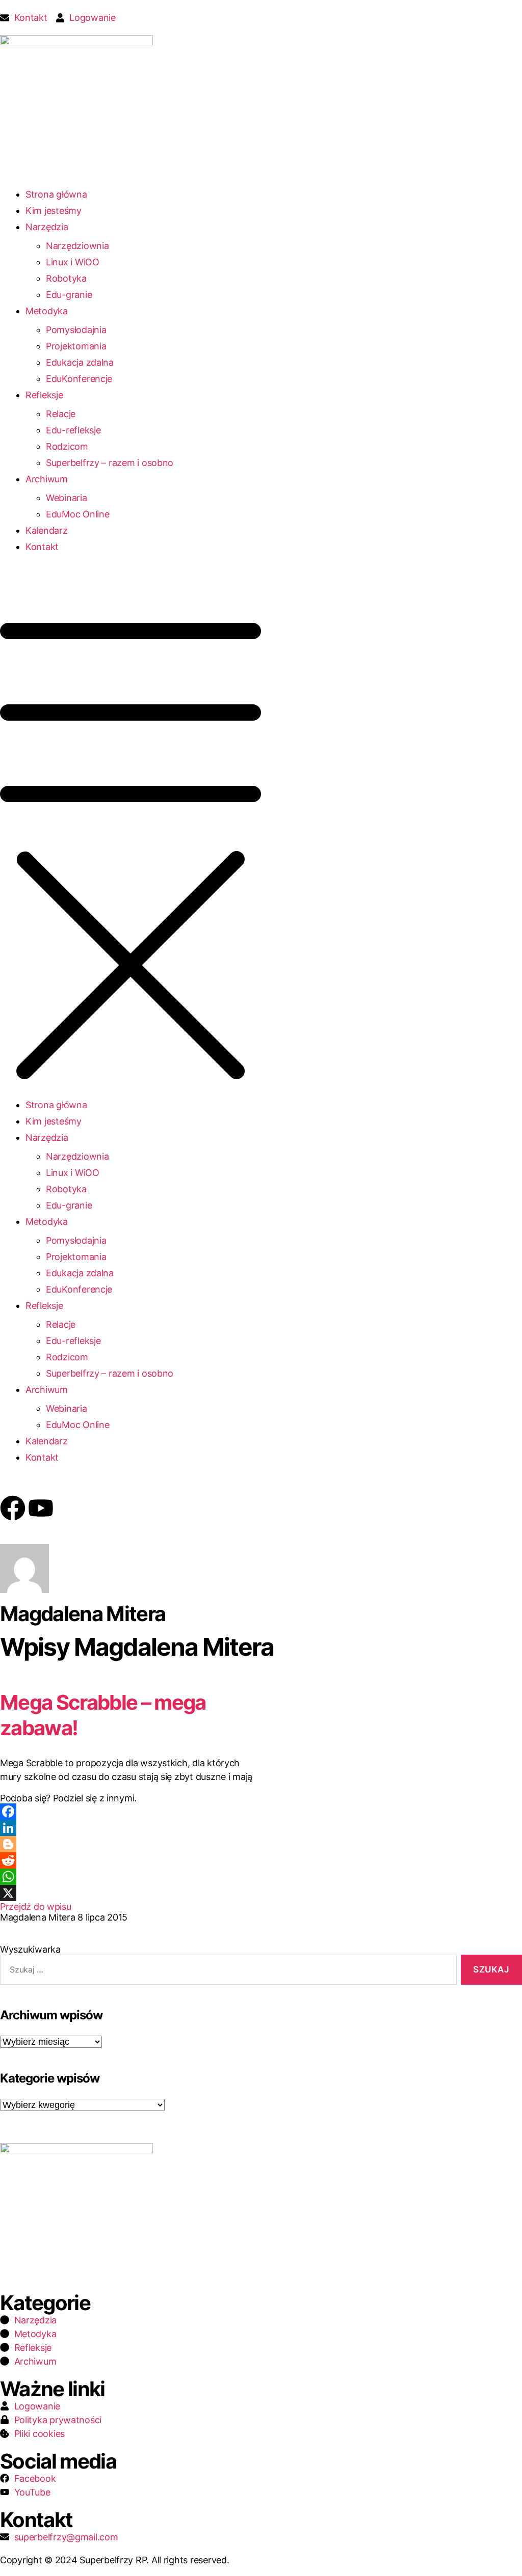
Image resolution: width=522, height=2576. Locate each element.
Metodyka (47, 311)
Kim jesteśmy (54, 211)
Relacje (61, 414)
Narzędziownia (77, 246)
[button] (261, 835)
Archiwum (47, 479)
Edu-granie (69, 295)
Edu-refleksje (73, 430)
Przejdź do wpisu (36, 1907)
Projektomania (76, 346)
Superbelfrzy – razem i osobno (110, 463)
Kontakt (42, 547)
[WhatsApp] (130, 1877)
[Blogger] (130, 1844)
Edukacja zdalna (80, 362)
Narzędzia (47, 227)
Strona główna (56, 194)
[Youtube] (41, 1508)
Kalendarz (47, 530)
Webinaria (67, 498)
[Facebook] (13, 1508)
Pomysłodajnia (76, 330)
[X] (130, 1893)
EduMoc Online (78, 514)
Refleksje (44, 395)
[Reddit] (130, 1860)
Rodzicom (67, 446)
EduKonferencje (79, 379)
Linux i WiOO (73, 262)
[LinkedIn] (130, 1828)
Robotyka (66, 278)
